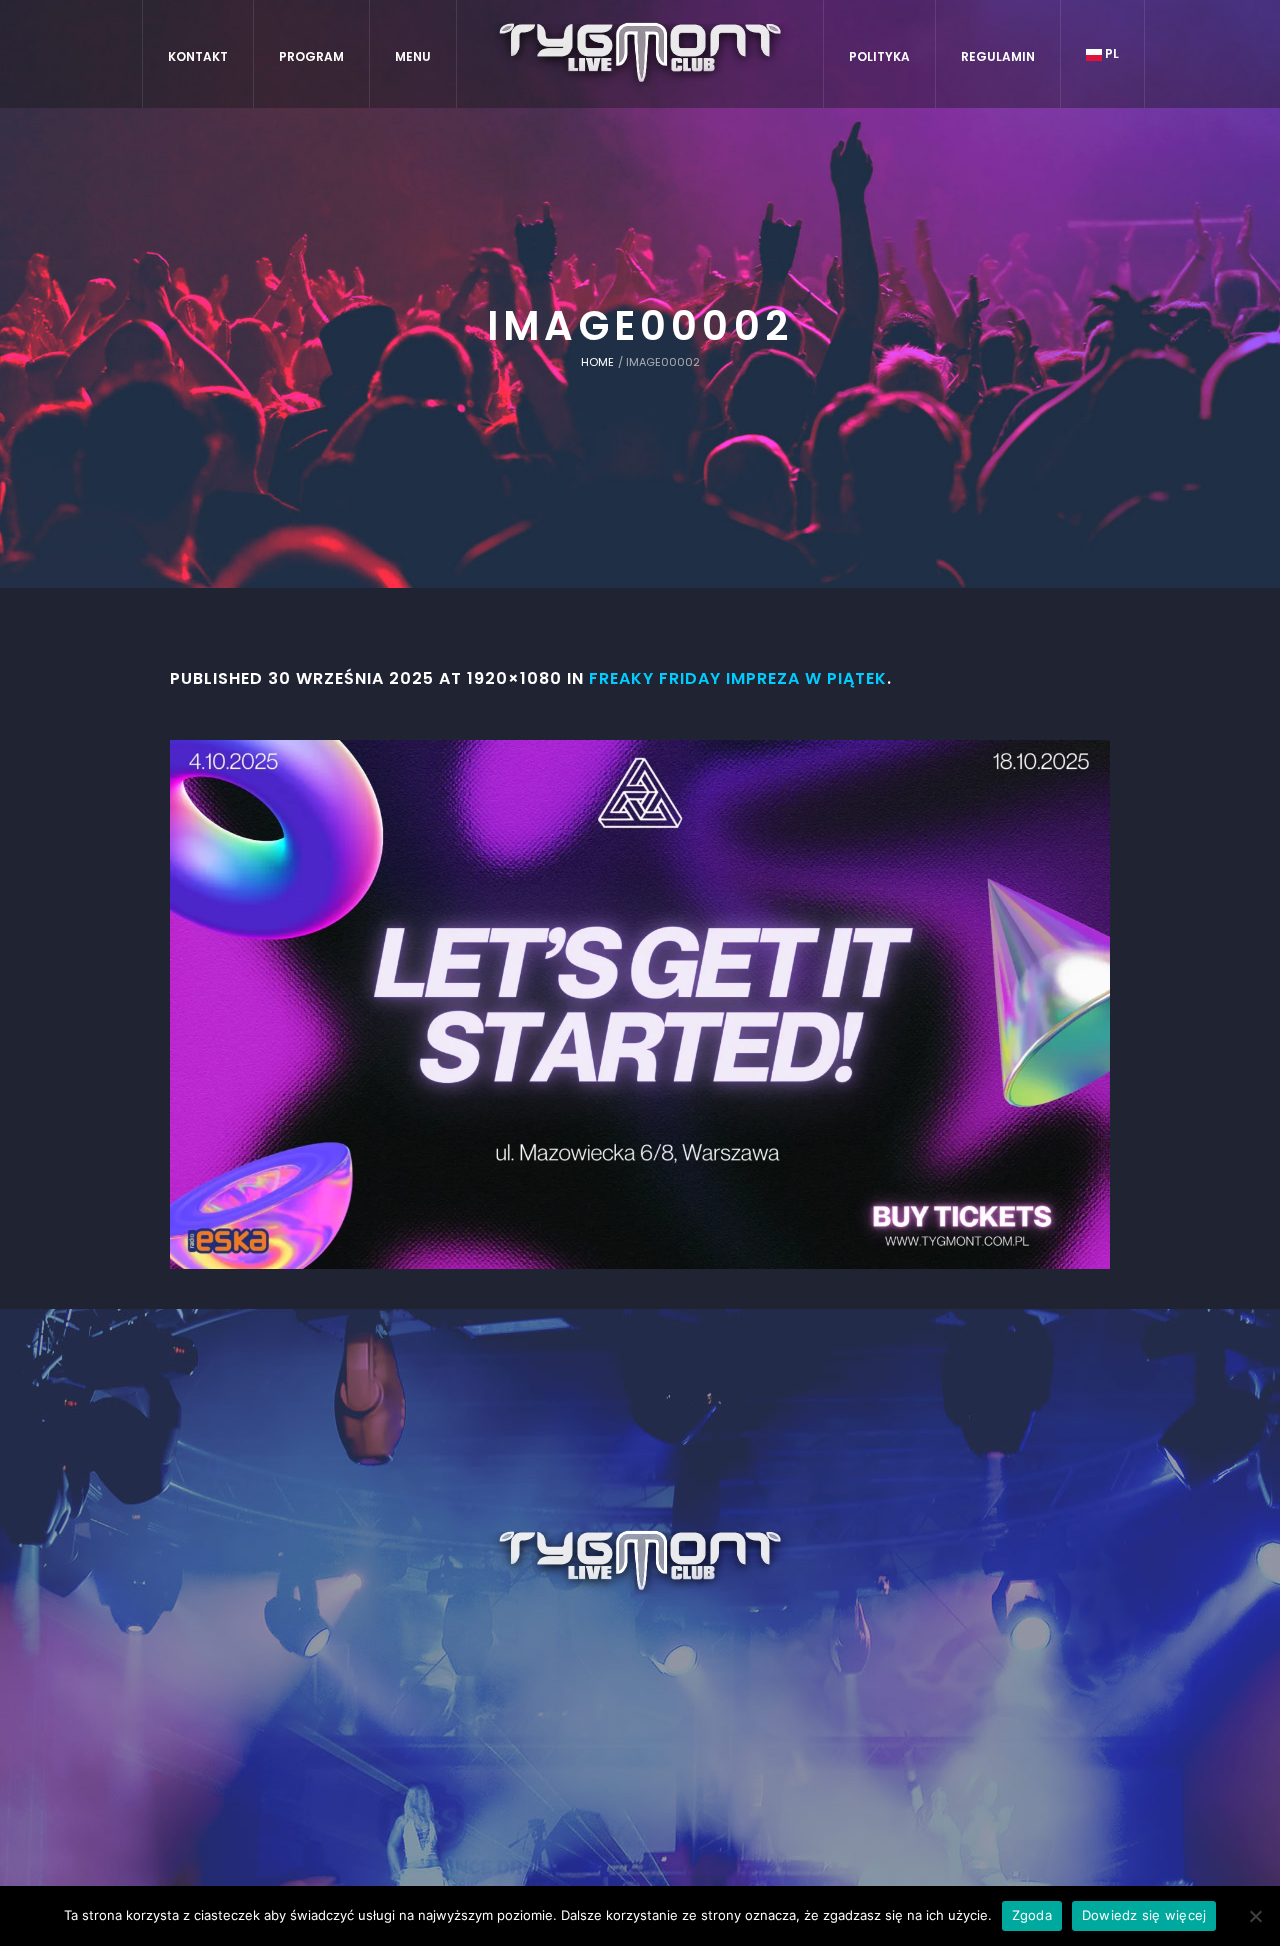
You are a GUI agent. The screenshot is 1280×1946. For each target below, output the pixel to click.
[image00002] (640, 1004)
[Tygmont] (640, 1562)
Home (597, 362)
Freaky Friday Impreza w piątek (738, 678)
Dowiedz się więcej (1144, 1915)
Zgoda (1032, 1915)
